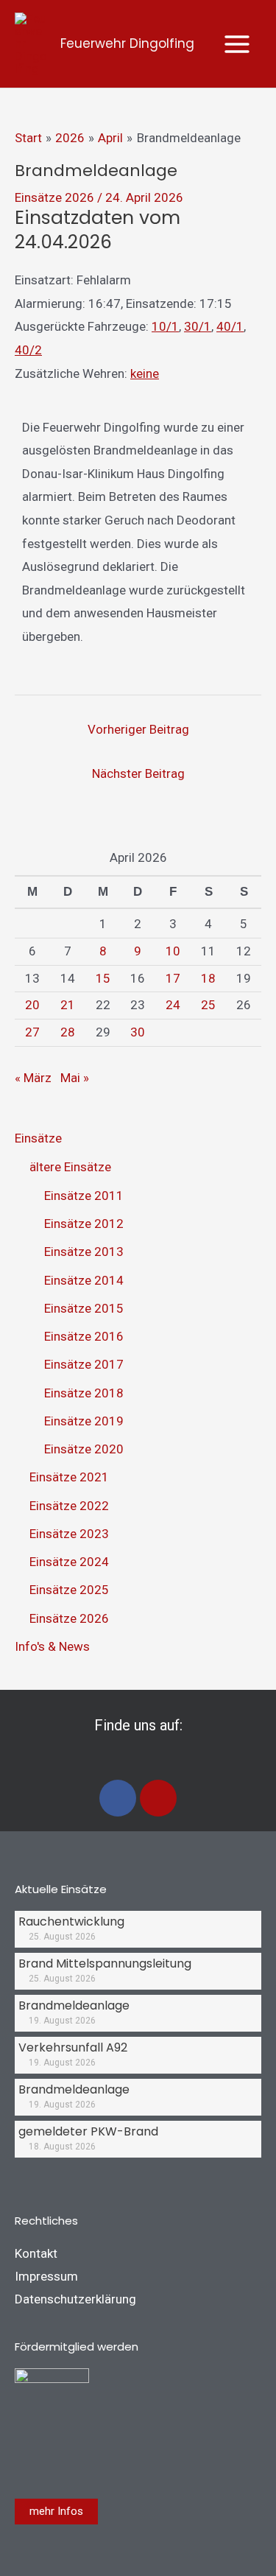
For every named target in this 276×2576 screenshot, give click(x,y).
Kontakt (36, 2253)
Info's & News (52, 1646)
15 (103, 978)
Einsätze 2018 (84, 1393)
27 (32, 1032)
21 (68, 1005)
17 (173, 978)
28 (68, 1032)
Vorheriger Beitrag (138, 729)
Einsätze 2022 (69, 1506)
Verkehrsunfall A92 (73, 2047)
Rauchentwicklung (71, 1922)
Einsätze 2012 (84, 1224)
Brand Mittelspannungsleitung (105, 1963)
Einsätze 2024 (69, 1562)
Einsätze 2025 (69, 1590)
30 (138, 1032)
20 (32, 1005)
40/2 (28, 350)
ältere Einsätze (70, 1167)
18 (208, 978)
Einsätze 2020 (84, 1449)
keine (145, 373)
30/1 (198, 326)
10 (173, 951)
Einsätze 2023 (69, 1534)
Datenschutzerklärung (75, 2299)
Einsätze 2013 (84, 1252)
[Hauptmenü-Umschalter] (238, 44)
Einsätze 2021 (69, 1477)
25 (208, 1005)
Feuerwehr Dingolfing (127, 43)
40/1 (230, 326)
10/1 (165, 326)
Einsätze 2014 (84, 1280)
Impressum (46, 2276)
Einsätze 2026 (54, 197)
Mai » (75, 1078)
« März (33, 1078)
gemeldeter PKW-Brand (88, 2131)
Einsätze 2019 (84, 1421)
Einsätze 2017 (84, 1364)
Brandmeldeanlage (74, 2005)
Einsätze (38, 1138)
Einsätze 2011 (84, 1196)
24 (173, 1005)
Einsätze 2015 (84, 1308)
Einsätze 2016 (84, 1336)
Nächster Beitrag (138, 773)
